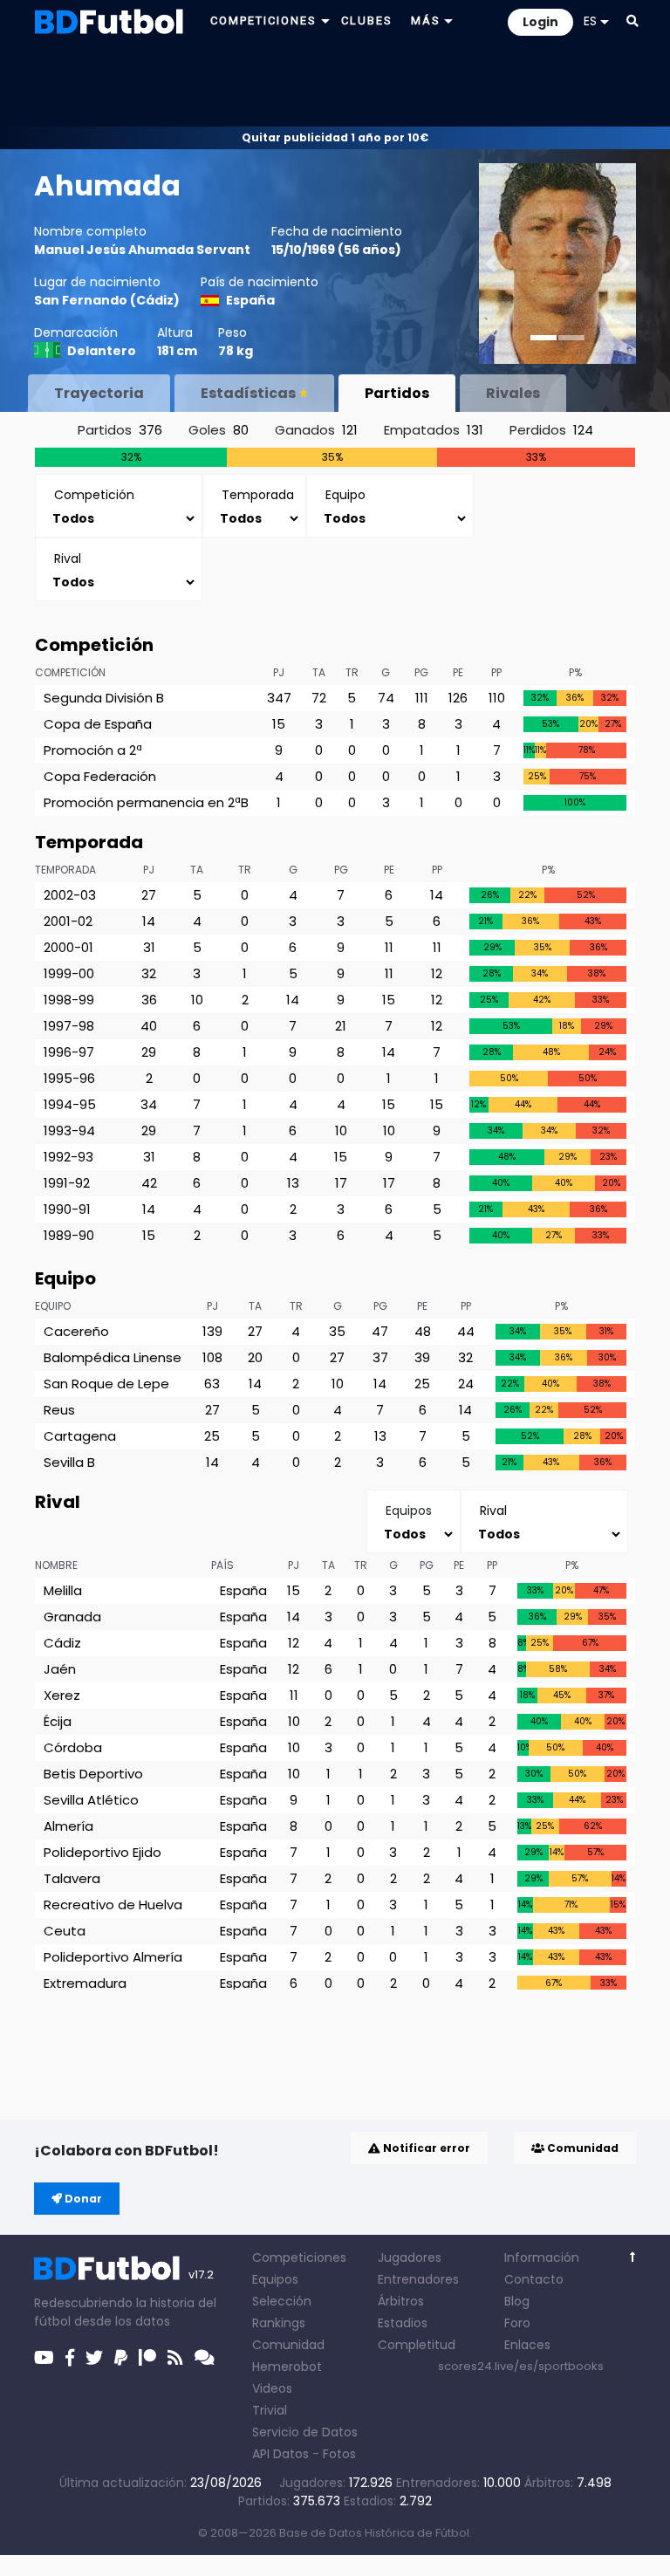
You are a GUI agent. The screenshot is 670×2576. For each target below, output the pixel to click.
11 (389, 947)
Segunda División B (104, 698)
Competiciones (299, 2257)
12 (437, 973)
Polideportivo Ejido (103, 1852)
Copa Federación (100, 776)
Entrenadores (418, 2279)
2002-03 (70, 895)
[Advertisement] (335, 84)
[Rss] (175, 2358)
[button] (632, 21)
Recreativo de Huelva (113, 1905)
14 (437, 895)
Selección (282, 2301)
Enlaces (527, 2345)
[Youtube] (44, 2358)
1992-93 (68, 1157)
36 (149, 1000)
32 (149, 973)
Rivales (513, 393)
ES (590, 21)
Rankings (279, 2323)
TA (319, 672)
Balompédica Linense (113, 1357)
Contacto (534, 2279)
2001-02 (68, 921)
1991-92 (67, 1183)
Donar (82, 2199)
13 (293, 1183)
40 (149, 1026)
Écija (58, 1721)
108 (212, 1357)
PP (496, 672)
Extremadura (85, 1983)
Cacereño (76, 1331)
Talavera (72, 1878)
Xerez (62, 1695)
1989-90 (69, 1235)
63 (212, 1384)
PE (458, 672)
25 (422, 1384)
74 (386, 698)
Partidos (397, 393)
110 (497, 698)
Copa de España (98, 724)
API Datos (280, 2454)
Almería (68, 1826)
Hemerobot (287, 2367)
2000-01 (68, 947)
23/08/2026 (226, 2483)
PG (421, 672)
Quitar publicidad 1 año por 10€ (335, 137)
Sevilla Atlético (91, 1800)
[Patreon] (147, 2358)
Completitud (417, 2345)
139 (212, 1331)
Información (542, 2257)
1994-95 (70, 1104)
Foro (517, 2323)
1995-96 (69, 1078)
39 (422, 1357)
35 (337, 1331)
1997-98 (69, 1026)
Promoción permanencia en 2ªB (146, 802)
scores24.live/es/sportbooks (521, 2366)
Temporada (65, 870)
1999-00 (69, 973)
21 (341, 1026)
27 (149, 895)
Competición (70, 672)
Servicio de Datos (305, 2432)
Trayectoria (99, 393)
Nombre (56, 1565)
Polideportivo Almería (113, 1957)
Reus (59, 1410)
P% (575, 672)
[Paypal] (121, 2358)
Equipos (275, 2279)
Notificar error (425, 2148)
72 (319, 698)
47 (380, 1331)
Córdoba (73, 1747)
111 (422, 698)
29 (149, 1052)
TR (352, 672)
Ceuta (65, 1931)
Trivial (270, 2410)
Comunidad (581, 2148)
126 (458, 698)
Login (540, 22)
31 (149, 947)
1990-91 (67, 1209)
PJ (279, 672)
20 (255, 1357)
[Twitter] (94, 2358)
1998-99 (69, 1000)
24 (466, 1384)
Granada (72, 1617)
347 (279, 698)
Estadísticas (248, 393)
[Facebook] (70, 2358)
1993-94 (69, 1130)
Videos (272, 2388)
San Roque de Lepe (106, 1384)
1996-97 (69, 1052)
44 (466, 1331)
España (250, 300)
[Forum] (205, 2358)
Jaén (60, 1669)
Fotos (339, 2454)
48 (423, 1331)
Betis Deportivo (93, 1774)
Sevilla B (69, 1462)
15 (279, 724)
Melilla (63, 1590)
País (222, 1565)
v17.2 (201, 2275)
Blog (517, 2301)
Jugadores (410, 2257)
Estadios (403, 2323)
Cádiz (155, 300)
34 (149, 1104)
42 (149, 1183)
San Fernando (81, 300)
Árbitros (401, 2301)
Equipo (53, 1306)
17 (341, 1183)
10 (197, 1000)
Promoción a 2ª (93, 750)
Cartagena (80, 1436)
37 (380, 1357)
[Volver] (633, 2257)
